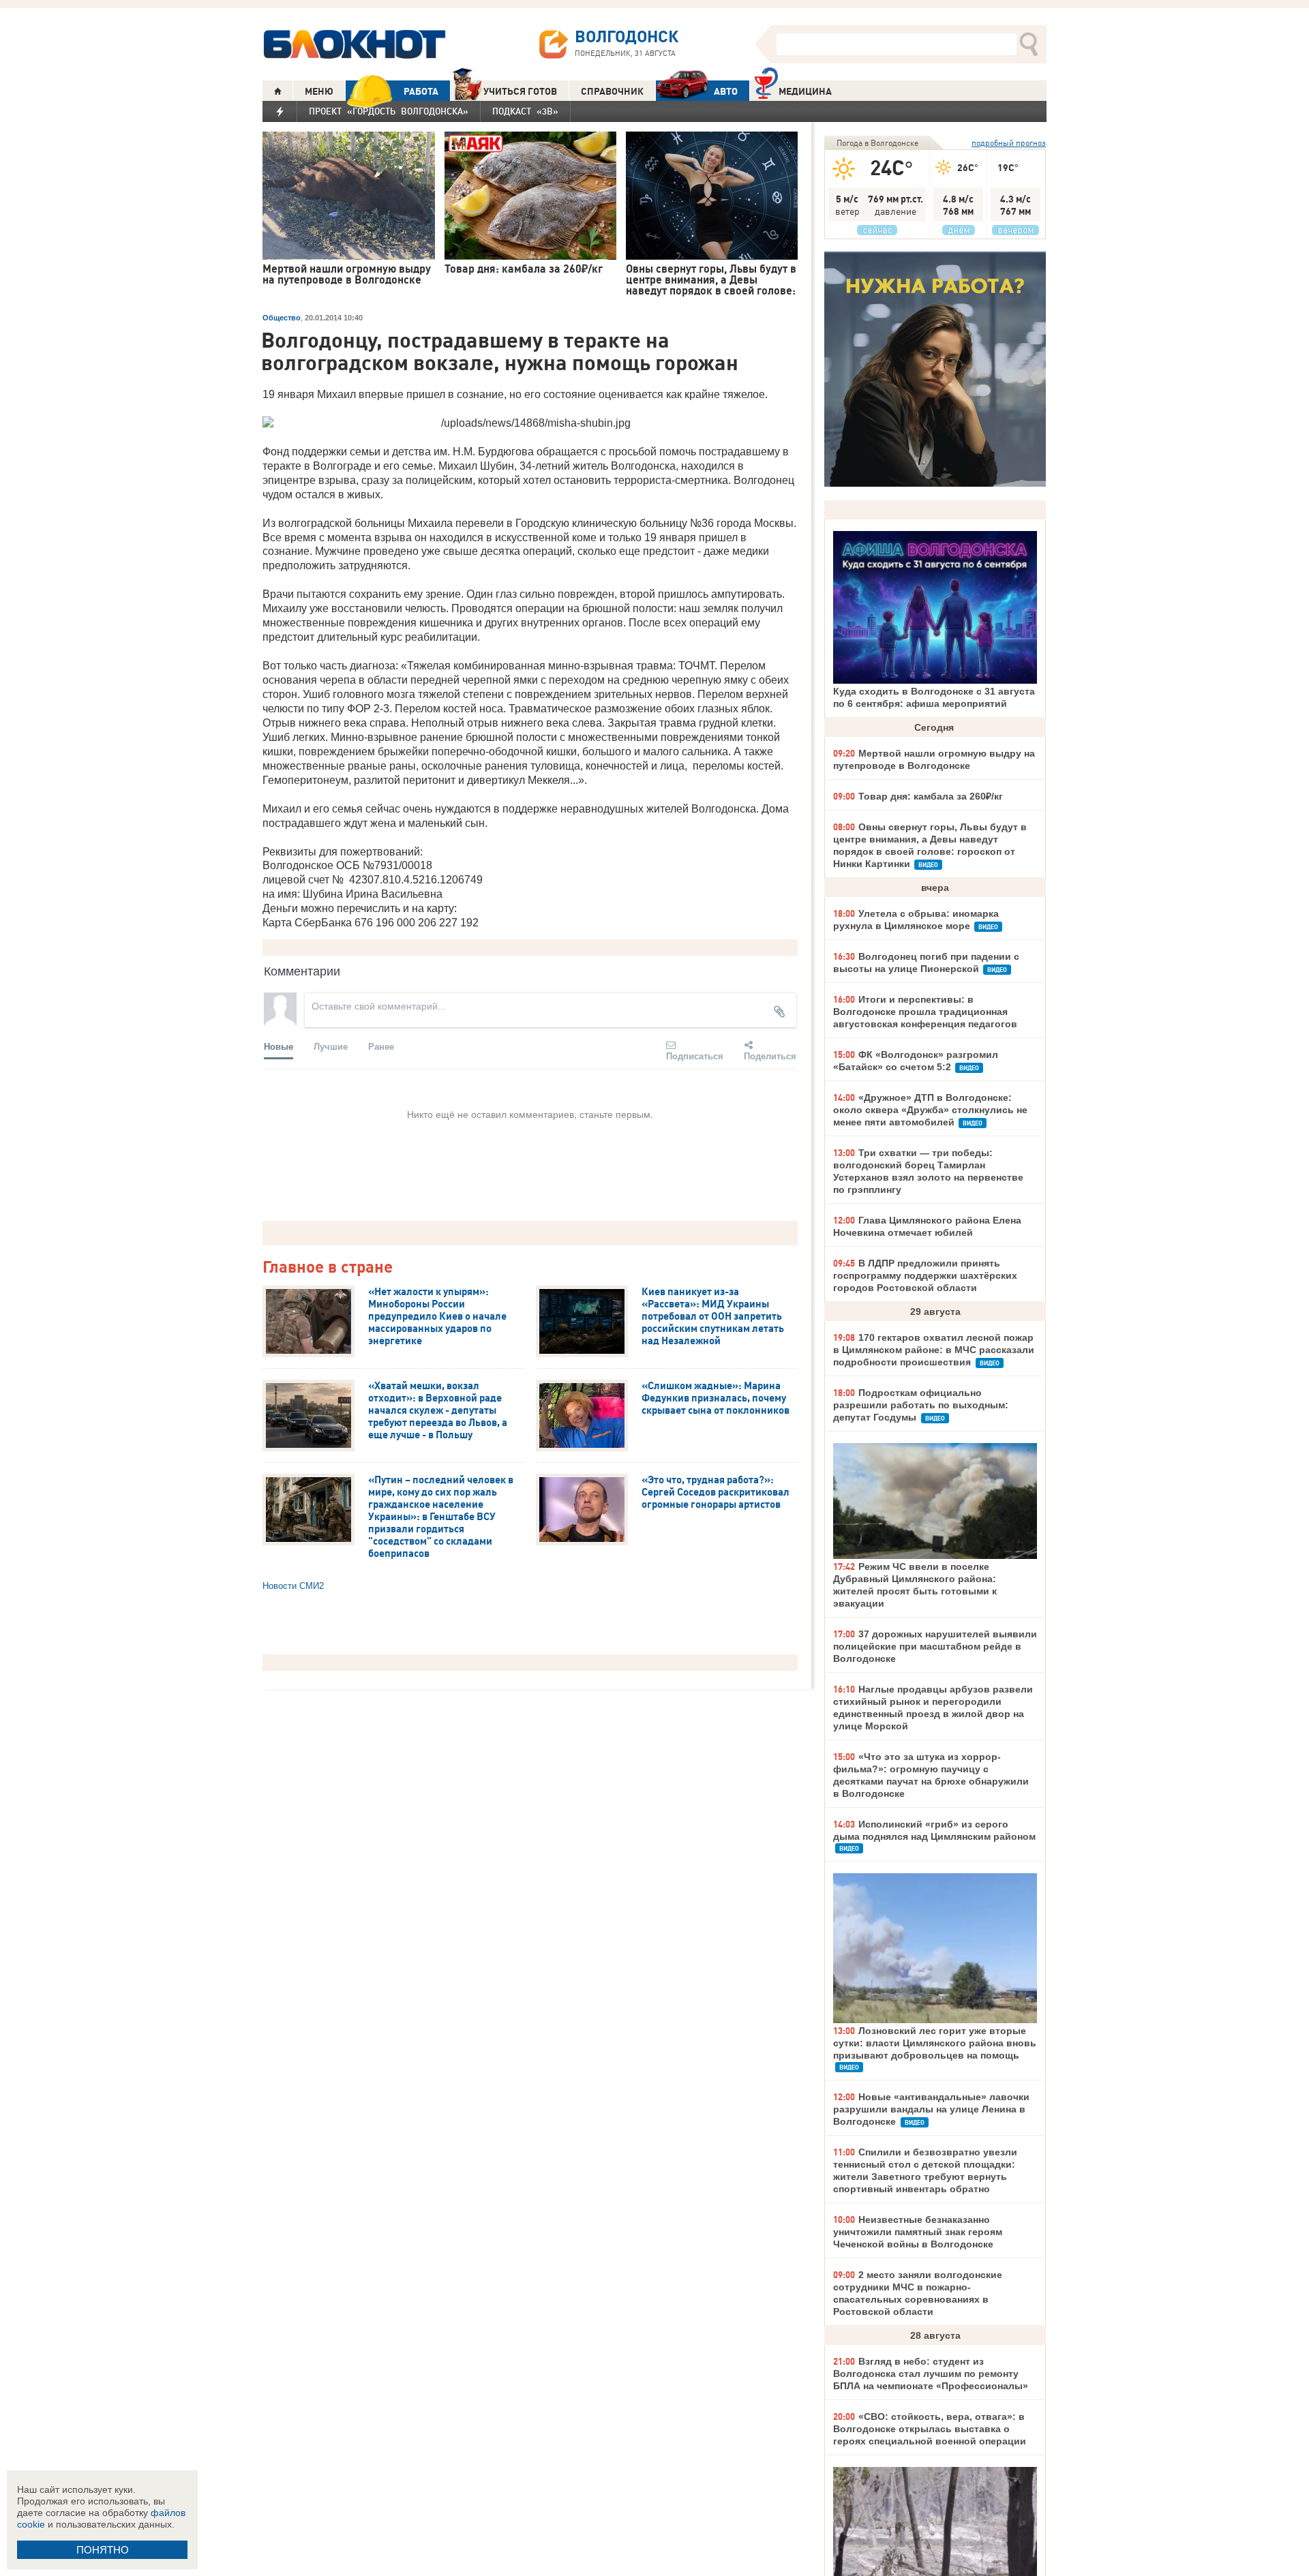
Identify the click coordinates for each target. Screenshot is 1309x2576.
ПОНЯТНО (103, 2550)
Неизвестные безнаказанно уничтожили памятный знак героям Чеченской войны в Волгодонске (918, 2232)
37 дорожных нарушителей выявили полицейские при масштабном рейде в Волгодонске (935, 1646)
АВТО (726, 91)
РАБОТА (421, 91)
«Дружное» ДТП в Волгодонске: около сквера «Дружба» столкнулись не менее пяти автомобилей (930, 1110)
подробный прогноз (1009, 143)
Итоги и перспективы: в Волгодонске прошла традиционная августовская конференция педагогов (925, 1012)
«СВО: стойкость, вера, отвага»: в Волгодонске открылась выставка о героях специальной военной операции (930, 2429)
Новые (279, 1046)
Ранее (381, 1046)
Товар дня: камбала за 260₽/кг (931, 796)
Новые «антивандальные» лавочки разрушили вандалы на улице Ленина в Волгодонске (931, 2109)
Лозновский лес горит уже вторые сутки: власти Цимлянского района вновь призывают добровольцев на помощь (935, 2043)
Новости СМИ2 (293, 1586)
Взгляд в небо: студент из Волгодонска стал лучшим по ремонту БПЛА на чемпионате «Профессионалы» (931, 2374)
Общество (282, 318)
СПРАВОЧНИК (612, 91)
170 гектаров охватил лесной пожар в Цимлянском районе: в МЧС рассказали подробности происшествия (934, 1350)
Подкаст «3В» (525, 111)
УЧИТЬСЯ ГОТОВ (520, 91)
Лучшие (331, 1046)
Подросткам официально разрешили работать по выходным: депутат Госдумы (921, 1405)
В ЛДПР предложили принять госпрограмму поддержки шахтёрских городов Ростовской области (925, 1275)
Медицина (805, 91)
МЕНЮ (319, 91)
